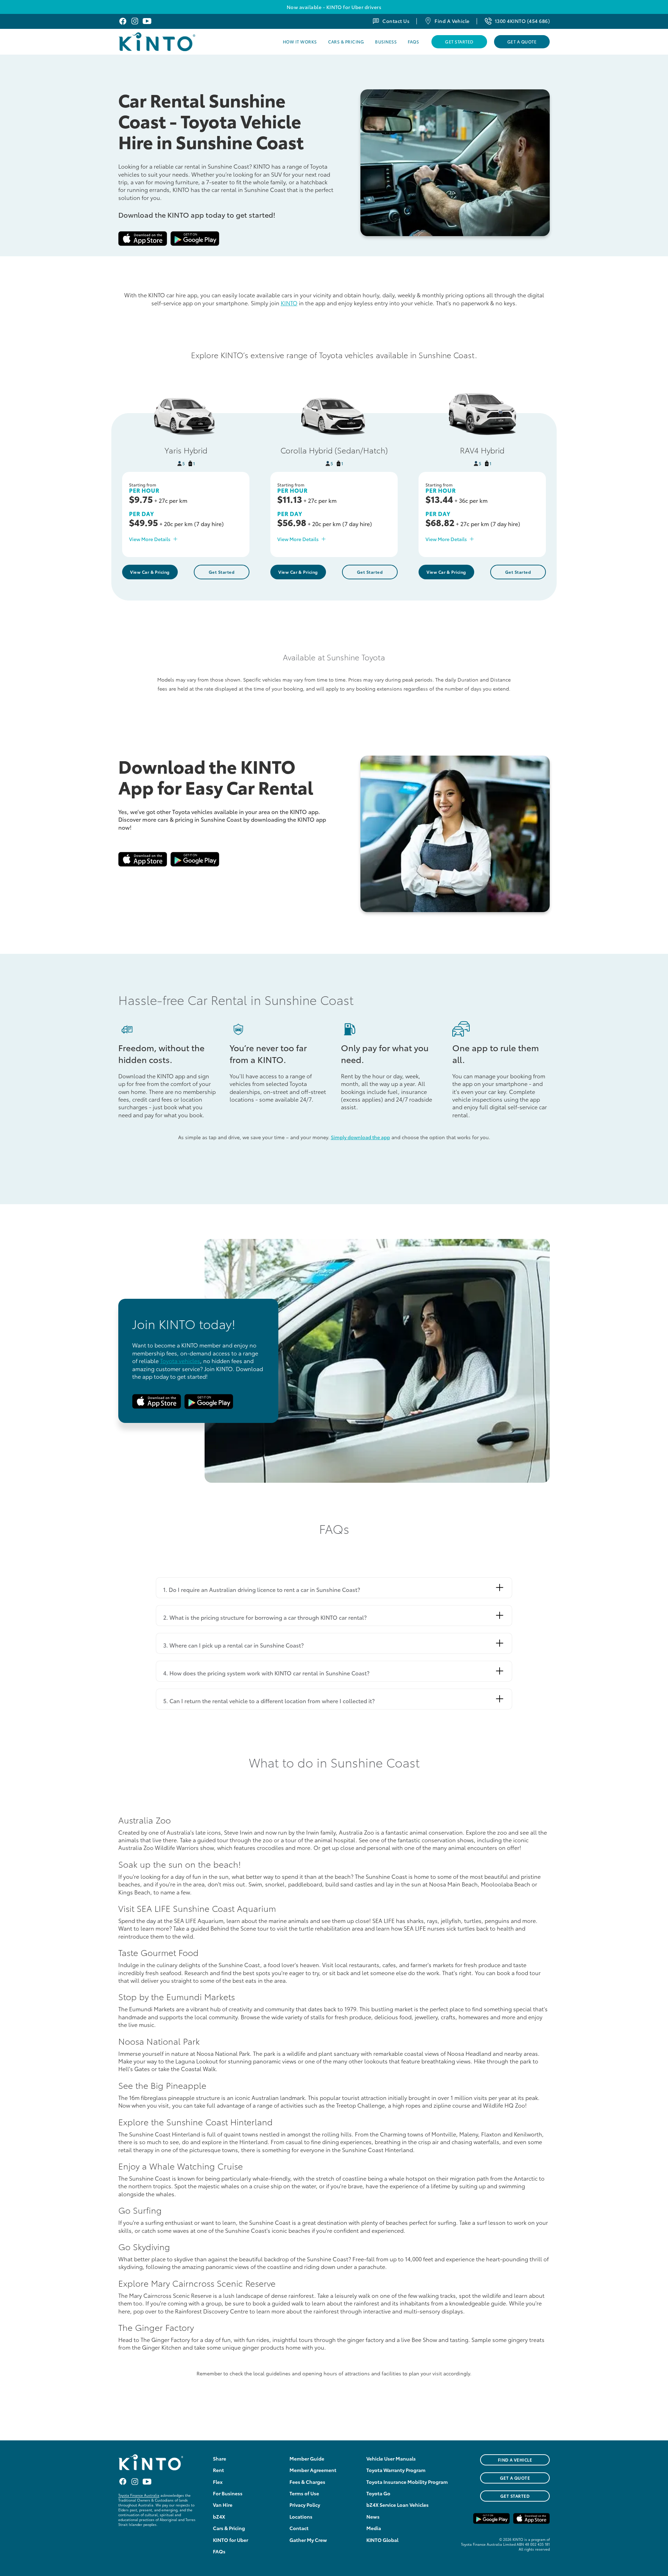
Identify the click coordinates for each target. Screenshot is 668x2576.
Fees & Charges (307, 2482)
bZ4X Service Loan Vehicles (397, 2505)
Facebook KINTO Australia (123, 21)
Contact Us (396, 21)
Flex (218, 2482)
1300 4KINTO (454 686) (522, 21)
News (373, 2517)
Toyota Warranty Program (396, 2470)
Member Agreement (313, 2470)
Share (220, 2458)
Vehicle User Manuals (391, 2458)
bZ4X (219, 2517)
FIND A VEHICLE (515, 2460)
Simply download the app (360, 1137)
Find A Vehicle (452, 21)
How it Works (300, 42)
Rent (218, 2470)
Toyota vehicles (180, 1361)
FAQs (413, 42)
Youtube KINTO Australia (147, 21)
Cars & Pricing (346, 42)
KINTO (289, 303)
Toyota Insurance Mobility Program (407, 2482)
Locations (301, 2517)
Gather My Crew (308, 2540)
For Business (228, 2493)
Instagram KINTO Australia (135, 21)
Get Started (459, 42)
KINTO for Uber (230, 2540)
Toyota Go (378, 2493)
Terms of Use (304, 2493)
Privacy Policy (305, 2505)
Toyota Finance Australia (139, 2495)
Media (374, 2528)
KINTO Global (382, 2540)
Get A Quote (522, 42)
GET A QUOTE (515, 2478)
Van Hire (223, 2505)
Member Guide (307, 2458)
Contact (299, 2528)
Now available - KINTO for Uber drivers (334, 7)
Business (386, 42)
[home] (175, 42)
